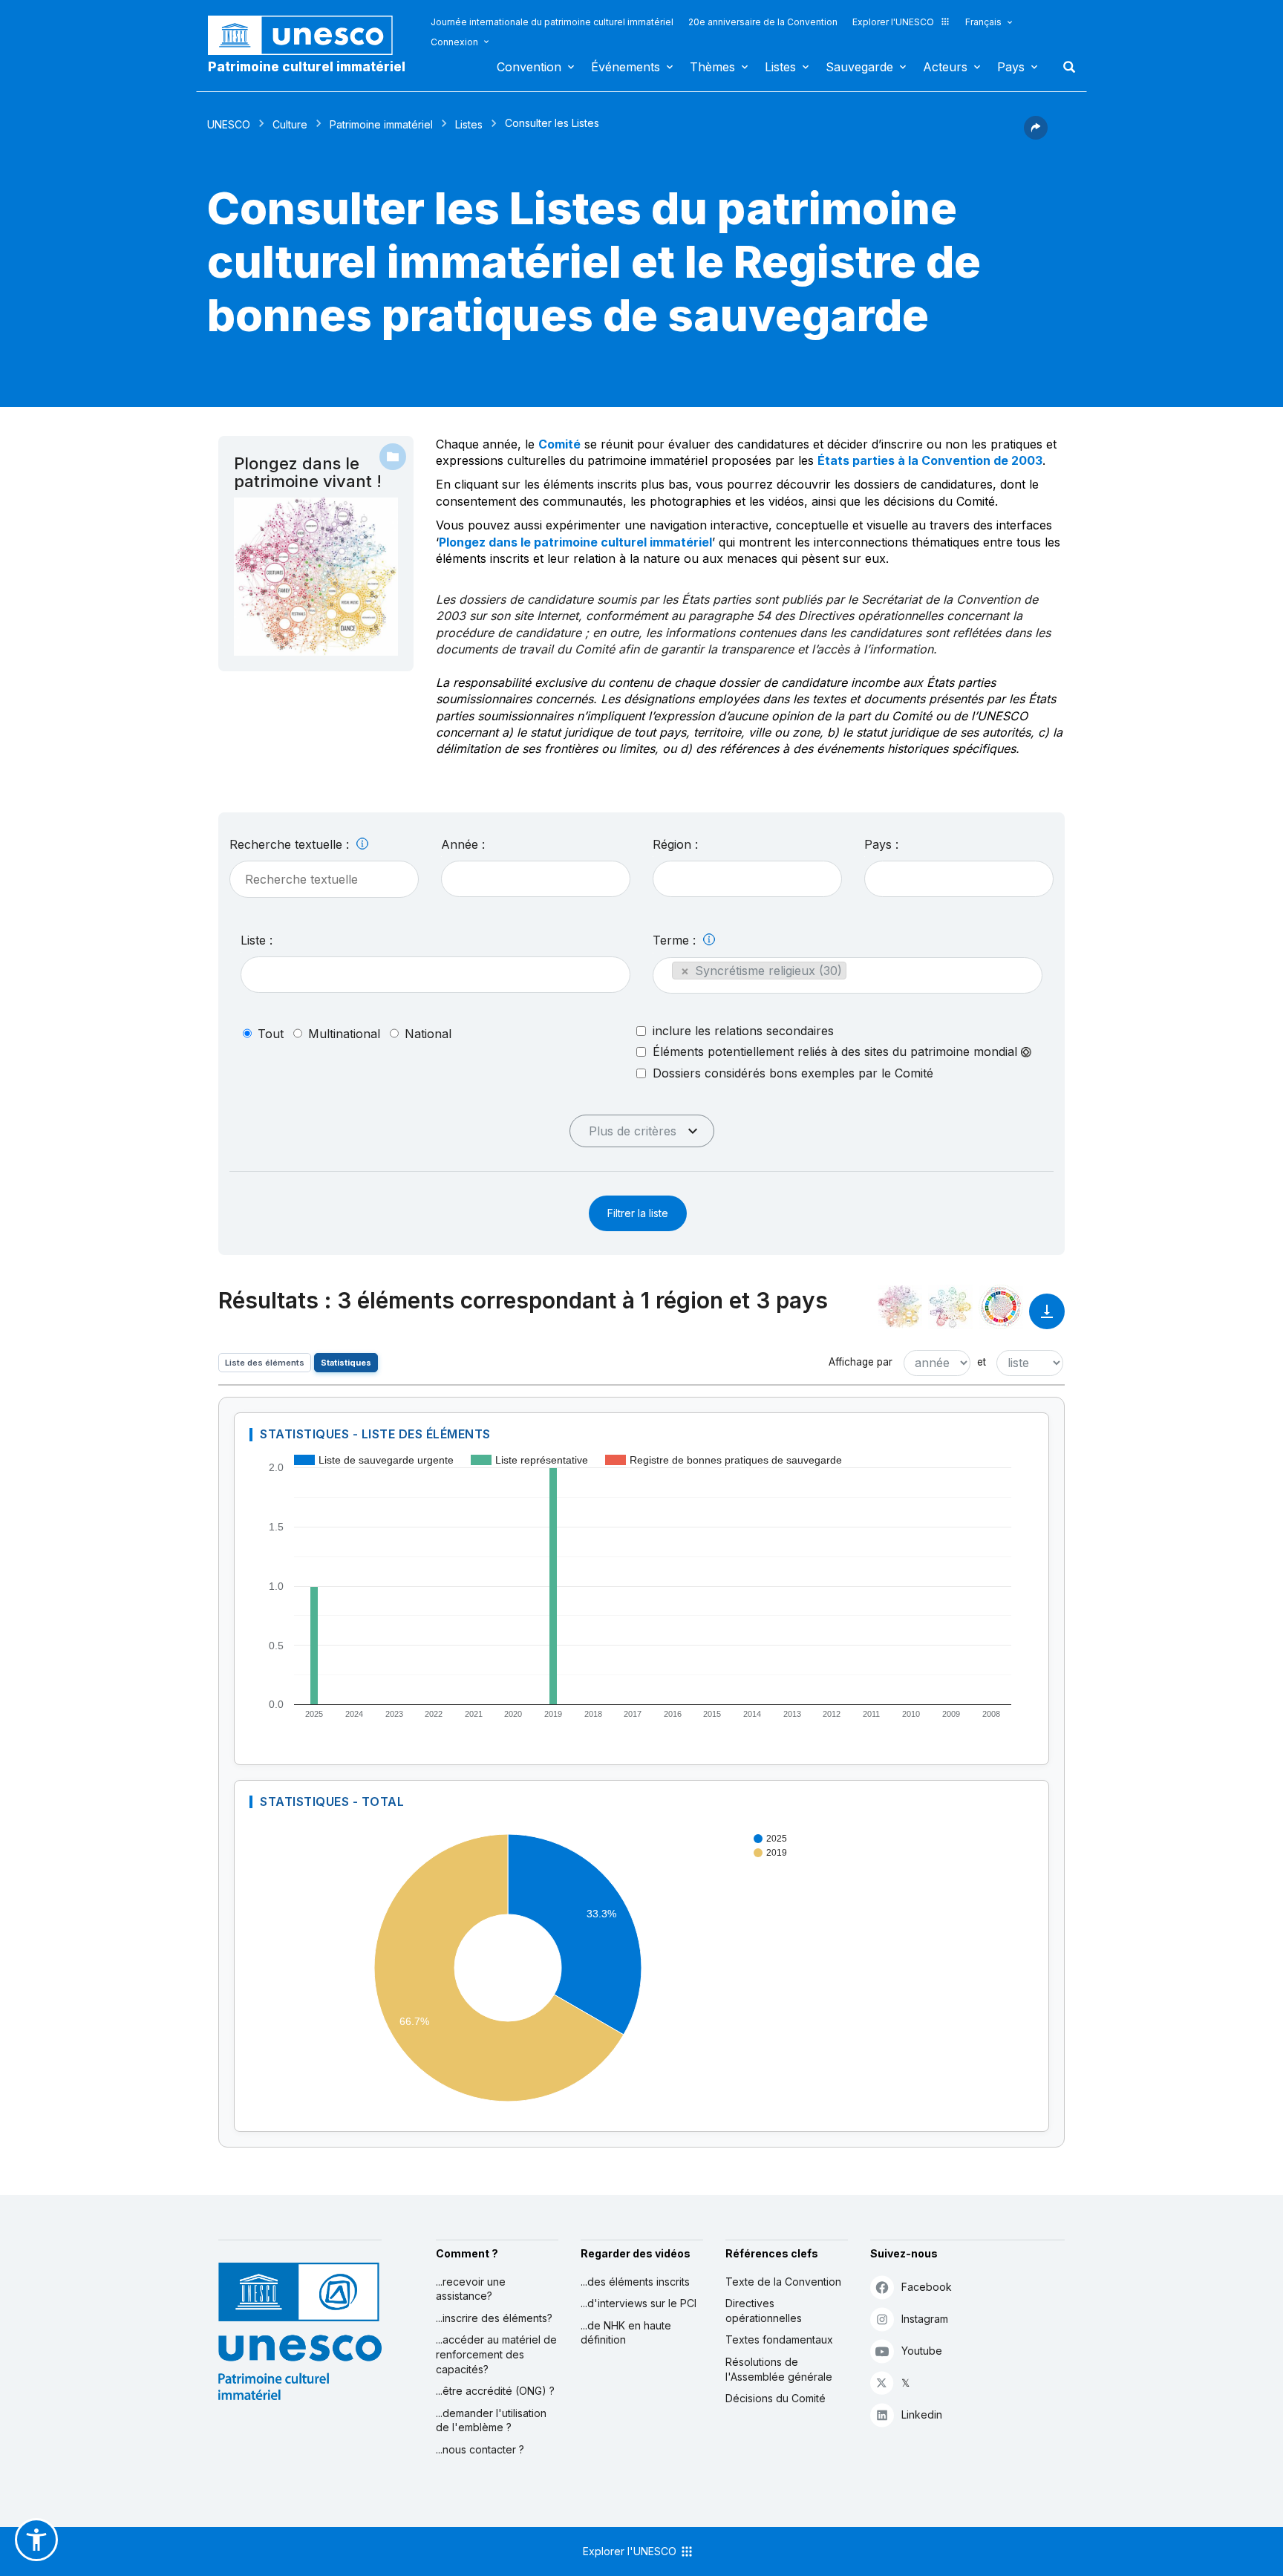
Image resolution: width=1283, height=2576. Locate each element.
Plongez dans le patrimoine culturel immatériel (575, 542)
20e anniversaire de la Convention (763, 22)
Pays (1011, 67)
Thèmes (712, 67)
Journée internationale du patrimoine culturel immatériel (552, 22)
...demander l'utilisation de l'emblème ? (491, 2420)
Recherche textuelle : (291, 844)
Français (983, 22)
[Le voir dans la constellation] (900, 1307)
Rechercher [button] (1065, 67)
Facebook (927, 2287)
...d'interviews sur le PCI (639, 2303)
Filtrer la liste (638, 1213)
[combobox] (536, 879)
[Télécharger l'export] (1047, 1318)
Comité (559, 444)
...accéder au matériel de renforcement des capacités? (496, 2354)
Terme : (676, 940)
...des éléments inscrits (635, 2282)
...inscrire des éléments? (494, 2318)
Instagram (925, 2319)
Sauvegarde (859, 67)
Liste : (257, 940)
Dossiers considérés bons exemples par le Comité (793, 1073)
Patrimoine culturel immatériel (307, 67)
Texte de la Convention (783, 2282)
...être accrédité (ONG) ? (495, 2391)
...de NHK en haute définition (626, 2333)
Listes (780, 67)
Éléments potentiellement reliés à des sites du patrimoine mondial (837, 1052)
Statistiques (346, 1363)
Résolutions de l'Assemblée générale (779, 2369)
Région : (675, 844)
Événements (626, 67)
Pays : (881, 844)
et (982, 1362)
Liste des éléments (265, 1363)
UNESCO (229, 124)
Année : (463, 844)
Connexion (454, 42)
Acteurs (945, 67)
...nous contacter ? (480, 2449)
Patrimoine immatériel (381, 124)
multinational (344, 1034)
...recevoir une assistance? (471, 2289)
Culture (290, 124)
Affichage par (861, 1362)
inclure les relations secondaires (743, 1031)
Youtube (922, 2351)
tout (271, 1034)
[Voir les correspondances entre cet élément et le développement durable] (1001, 1307)
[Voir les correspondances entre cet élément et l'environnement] (950, 1307)
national (428, 1034)
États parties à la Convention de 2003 (930, 460)
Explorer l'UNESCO (893, 22)
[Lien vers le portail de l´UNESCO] (308, 35)
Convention (529, 67)
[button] (1036, 135)
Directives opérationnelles (764, 2311)
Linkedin (922, 2414)
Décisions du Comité (776, 2398)
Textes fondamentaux (779, 2339)
